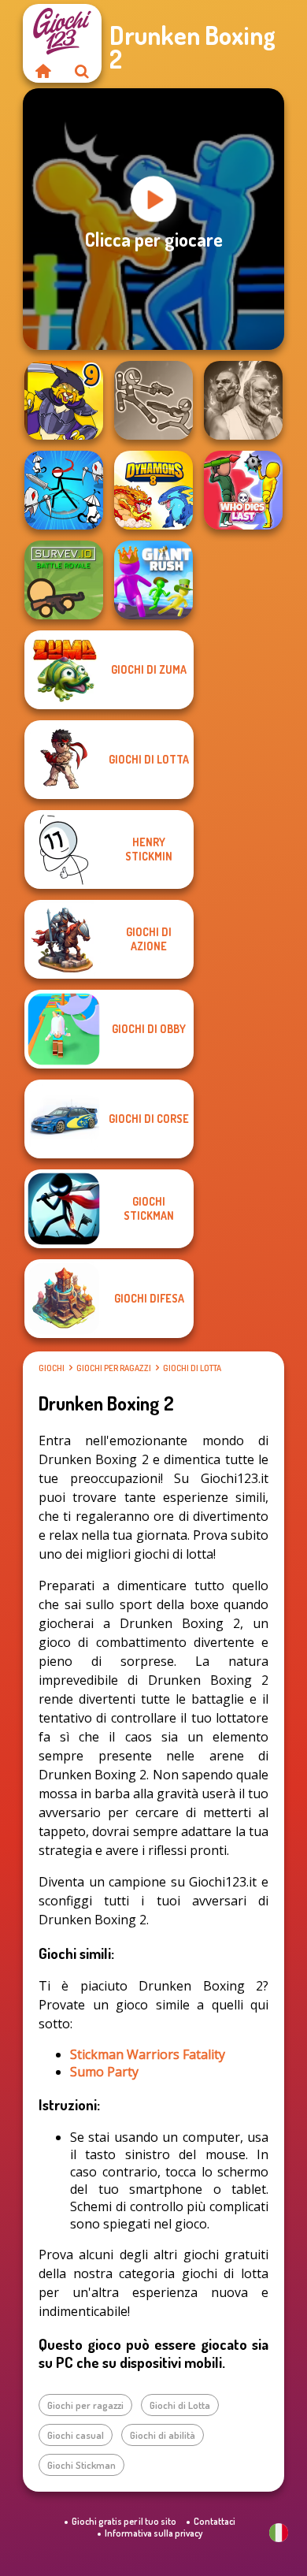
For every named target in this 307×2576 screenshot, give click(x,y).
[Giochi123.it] (43, 71)
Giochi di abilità (163, 2435)
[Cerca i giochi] (82, 71)
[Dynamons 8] (153, 490)
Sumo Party (104, 2072)
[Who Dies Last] (243, 490)
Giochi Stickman (81, 2465)
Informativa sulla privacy (153, 2533)
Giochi (52, 1368)
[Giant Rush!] (153, 580)
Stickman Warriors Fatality (148, 2054)
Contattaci (215, 2521)
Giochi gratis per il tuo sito (124, 2521)
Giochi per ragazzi (114, 1368)
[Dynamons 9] (64, 400)
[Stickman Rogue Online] (64, 490)
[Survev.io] (64, 580)
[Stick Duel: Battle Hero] (153, 400)
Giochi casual (76, 2435)
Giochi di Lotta (192, 1368)
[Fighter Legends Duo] (243, 400)
